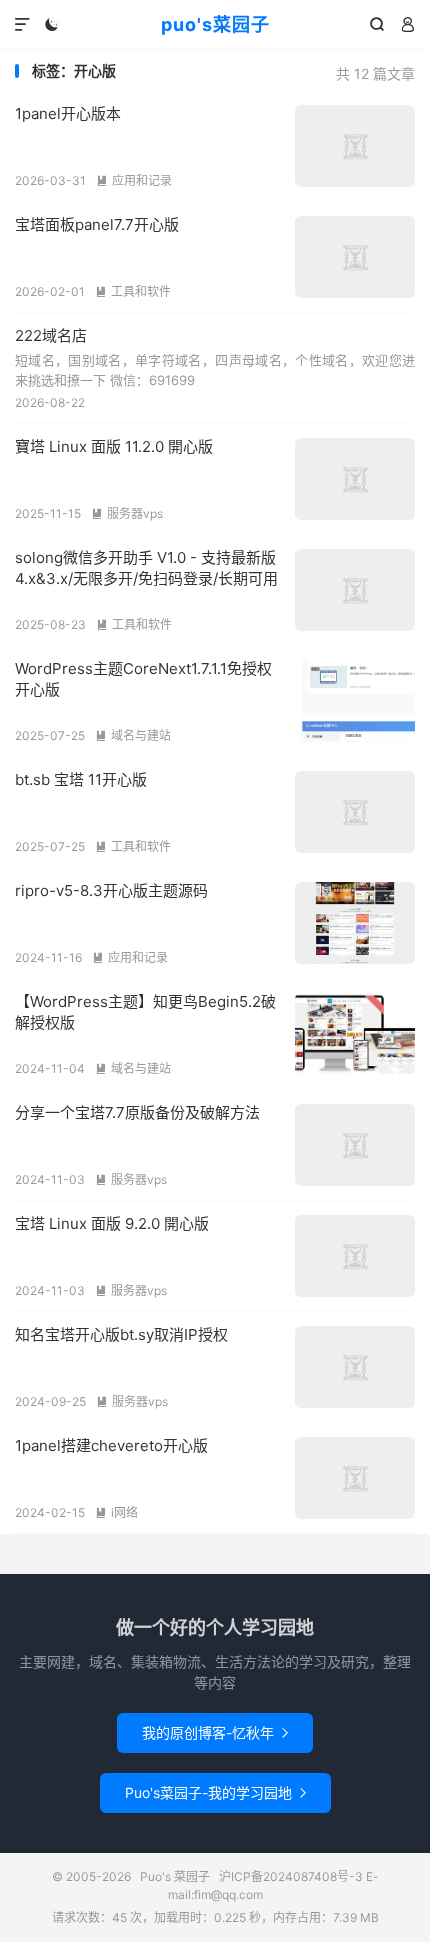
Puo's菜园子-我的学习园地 (215, 1792)
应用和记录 (134, 180)
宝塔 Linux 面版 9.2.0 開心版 (112, 1223)
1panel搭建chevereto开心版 (111, 1445)
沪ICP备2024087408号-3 (291, 1876)
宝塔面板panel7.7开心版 (97, 224)
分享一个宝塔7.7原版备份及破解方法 (137, 1112)
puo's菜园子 (215, 24)
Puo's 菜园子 (175, 1876)
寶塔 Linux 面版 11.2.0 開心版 (114, 446)
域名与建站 (133, 735)
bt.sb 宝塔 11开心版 (81, 779)
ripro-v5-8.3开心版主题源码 (111, 890)
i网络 (116, 1512)
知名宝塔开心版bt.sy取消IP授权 (121, 1334)
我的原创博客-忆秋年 (215, 1732)
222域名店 (51, 335)
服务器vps (127, 513)
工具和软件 (133, 291)
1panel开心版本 (68, 113)
